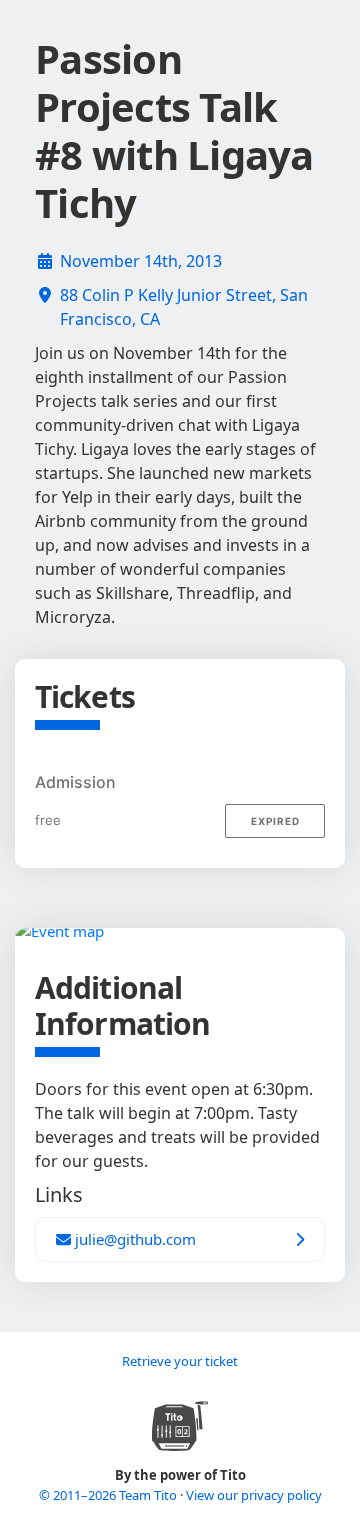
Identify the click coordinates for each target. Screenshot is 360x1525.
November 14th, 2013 (141, 261)
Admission (75, 782)
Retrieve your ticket (180, 1361)
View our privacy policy (254, 1495)
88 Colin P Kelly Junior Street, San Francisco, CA (184, 307)
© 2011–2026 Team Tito (109, 1495)
